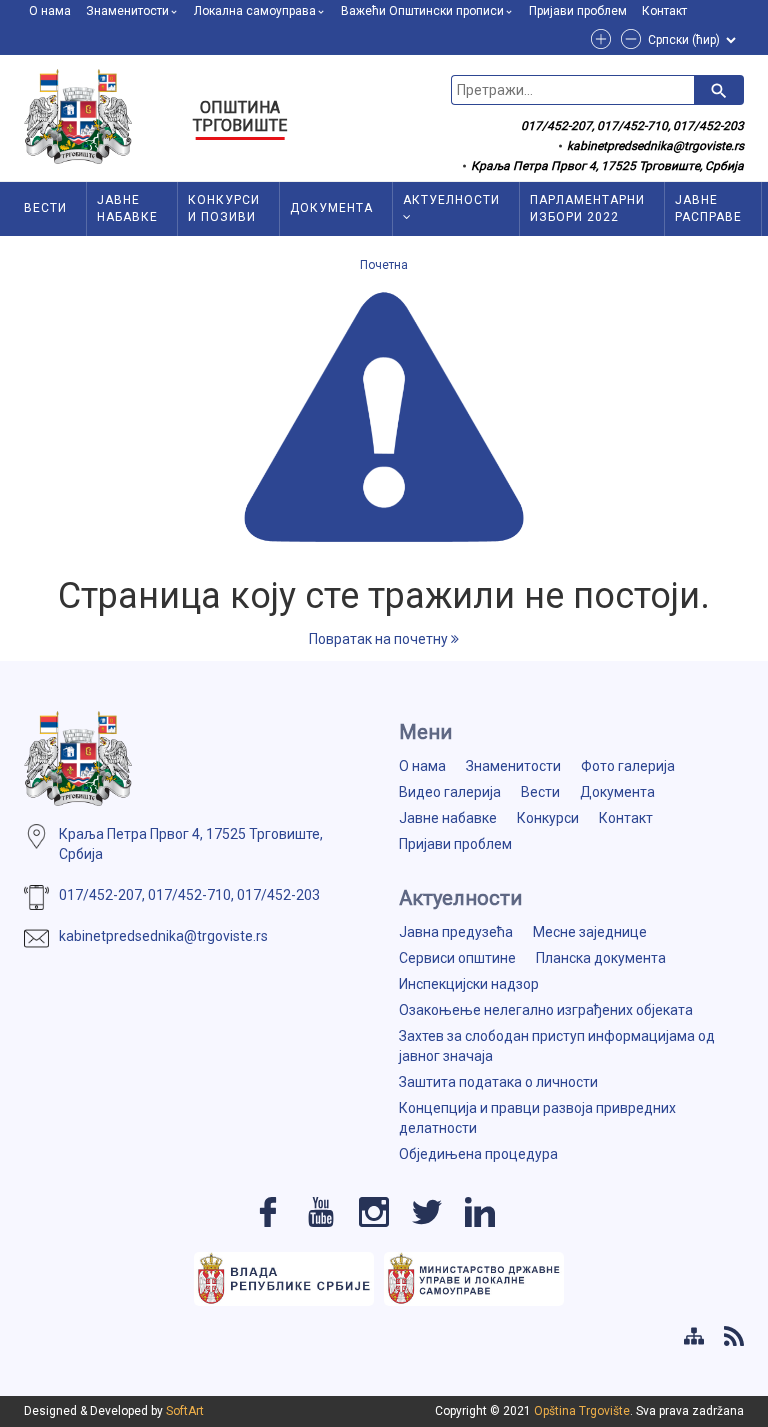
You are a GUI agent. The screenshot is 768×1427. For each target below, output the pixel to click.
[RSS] (734, 1336)
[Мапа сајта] (694, 1336)
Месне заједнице (590, 932)
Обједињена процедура (478, 1154)
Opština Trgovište (582, 1411)
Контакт (664, 11)
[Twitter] (427, 1212)
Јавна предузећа (456, 932)
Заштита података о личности (498, 1082)
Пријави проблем (578, 11)
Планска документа (601, 958)
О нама (50, 11)
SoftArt (185, 1411)
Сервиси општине (457, 958)
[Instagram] (374, 1212)
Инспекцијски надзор (469, 984)
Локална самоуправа (255, 11)
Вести (45, 208)
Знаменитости (127, 11)
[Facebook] (268, 1212)
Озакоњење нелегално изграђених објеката (546, 1010)
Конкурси (548, 818)
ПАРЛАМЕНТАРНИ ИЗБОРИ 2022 (587, 208)
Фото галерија (628, 766)
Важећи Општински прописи (422, 11)
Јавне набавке (127, 208)
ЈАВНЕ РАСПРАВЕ (708, 208)
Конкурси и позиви (224, 208)
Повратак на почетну (380, 639)
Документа (331, 208)
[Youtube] (321, 1212)
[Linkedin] (480, 1212)
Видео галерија (450, 792)
